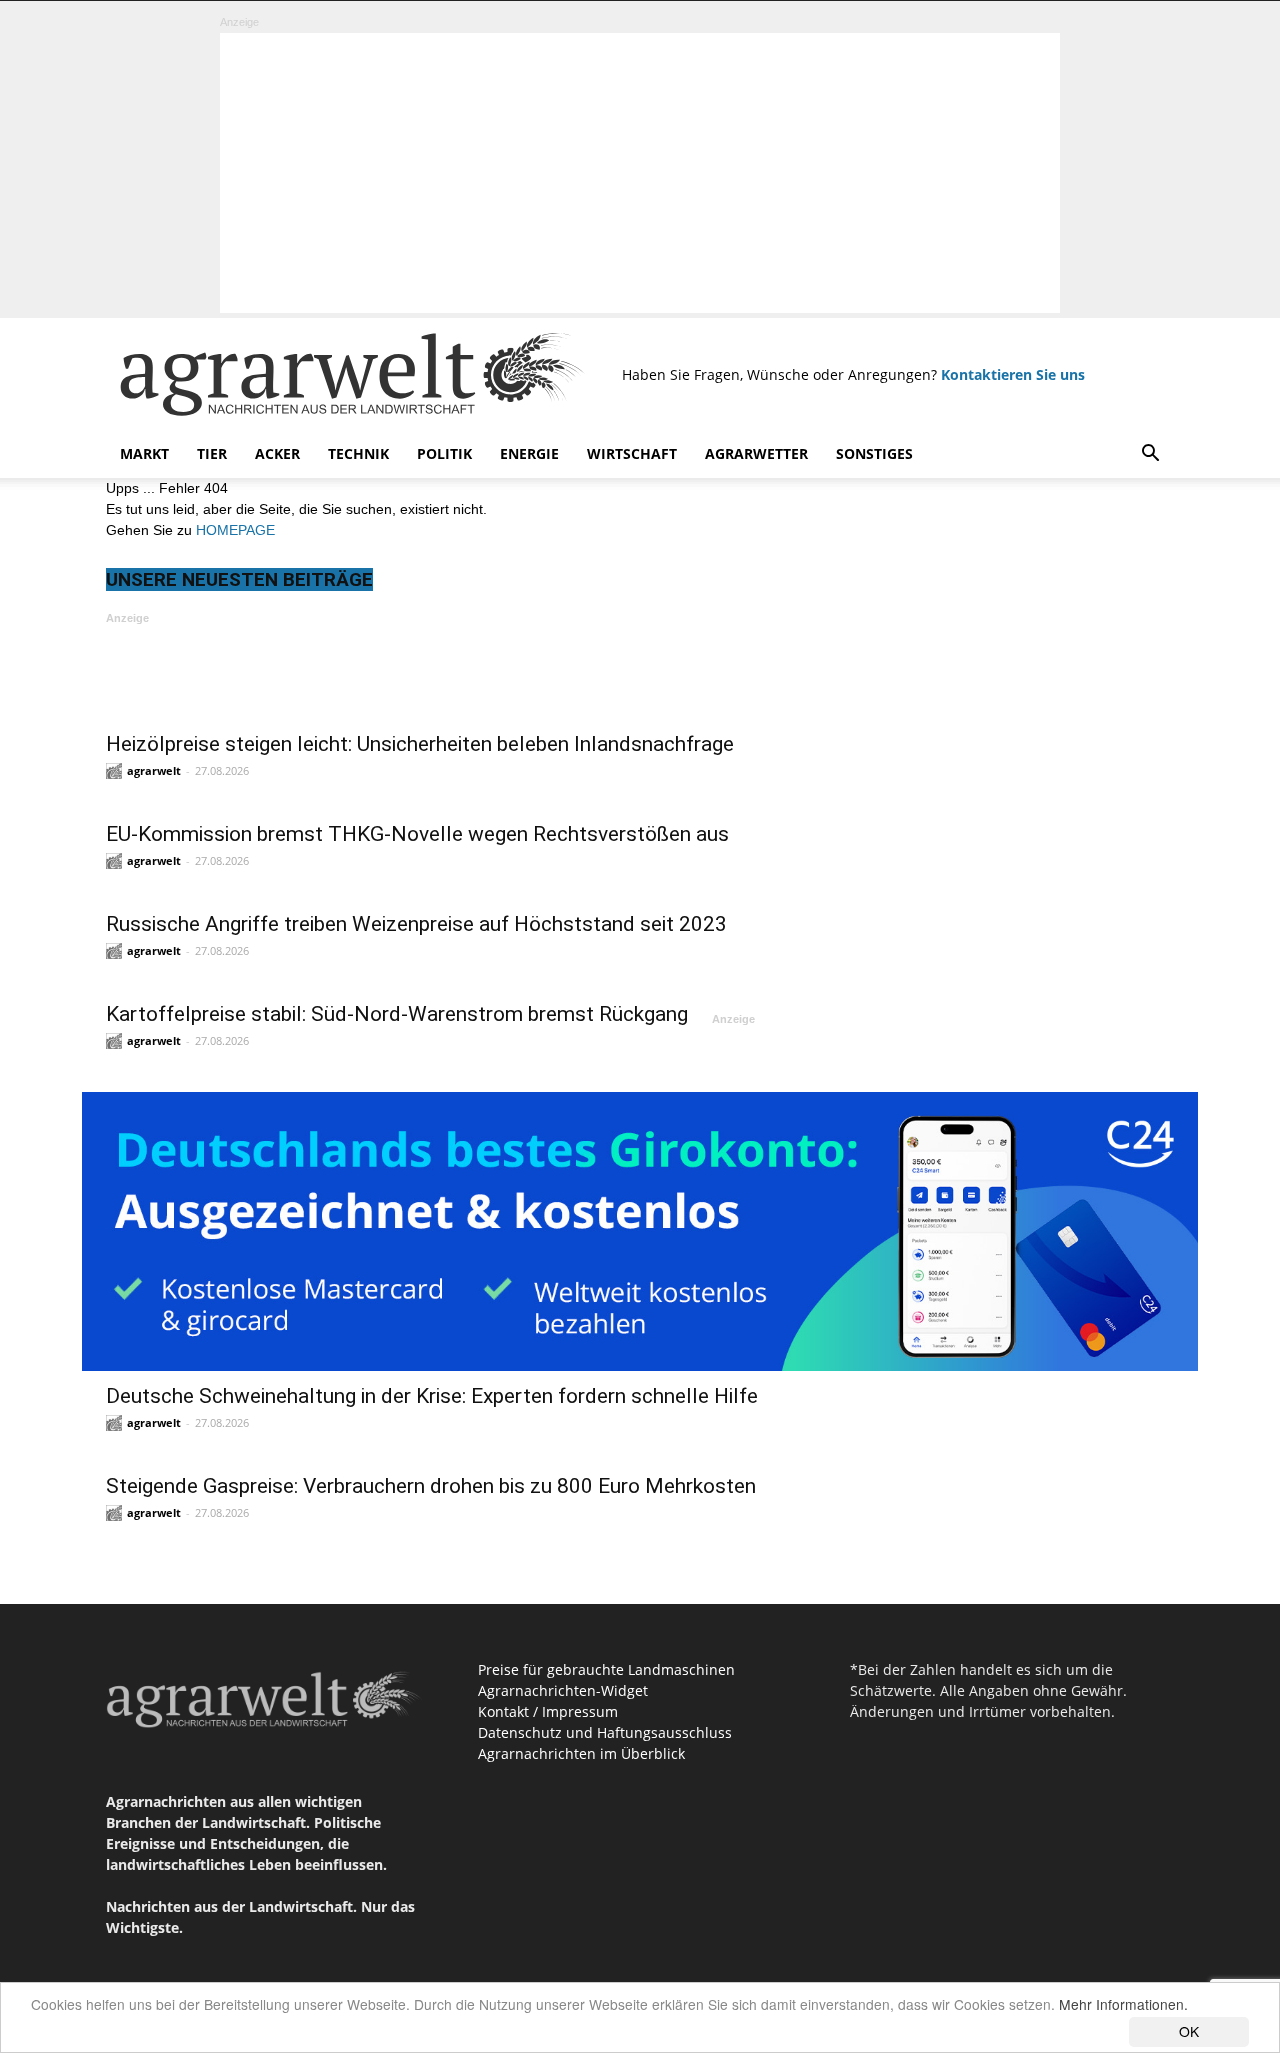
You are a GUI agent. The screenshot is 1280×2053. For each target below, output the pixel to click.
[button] (1150, 455)
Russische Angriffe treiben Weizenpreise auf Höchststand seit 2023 (416, 924)
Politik (444, 453)
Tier (212, 453)
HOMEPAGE (235, 530)
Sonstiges (874, 453)
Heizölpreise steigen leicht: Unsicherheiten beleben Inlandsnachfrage (420, 744)
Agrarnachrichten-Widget (563, 1690)
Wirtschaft (632, 453)
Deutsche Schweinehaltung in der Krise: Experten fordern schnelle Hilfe (432, 1396)
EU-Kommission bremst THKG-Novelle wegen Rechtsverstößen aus (417, 834)
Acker (277, 453)
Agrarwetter (756, 453)
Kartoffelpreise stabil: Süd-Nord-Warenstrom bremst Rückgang (397, 1014)
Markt (144, 453)
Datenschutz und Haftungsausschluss (605, 1732)
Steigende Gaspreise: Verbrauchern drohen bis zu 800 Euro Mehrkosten (431, 1486)
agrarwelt (154, 770)
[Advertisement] (640, 173)
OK (1189, 2031)
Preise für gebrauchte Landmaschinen (606, 1669)
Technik (358, 453)
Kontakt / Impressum (548, 1711)
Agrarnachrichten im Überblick (581, 1753)
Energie (529, 453)
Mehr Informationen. (1123, 2004)
